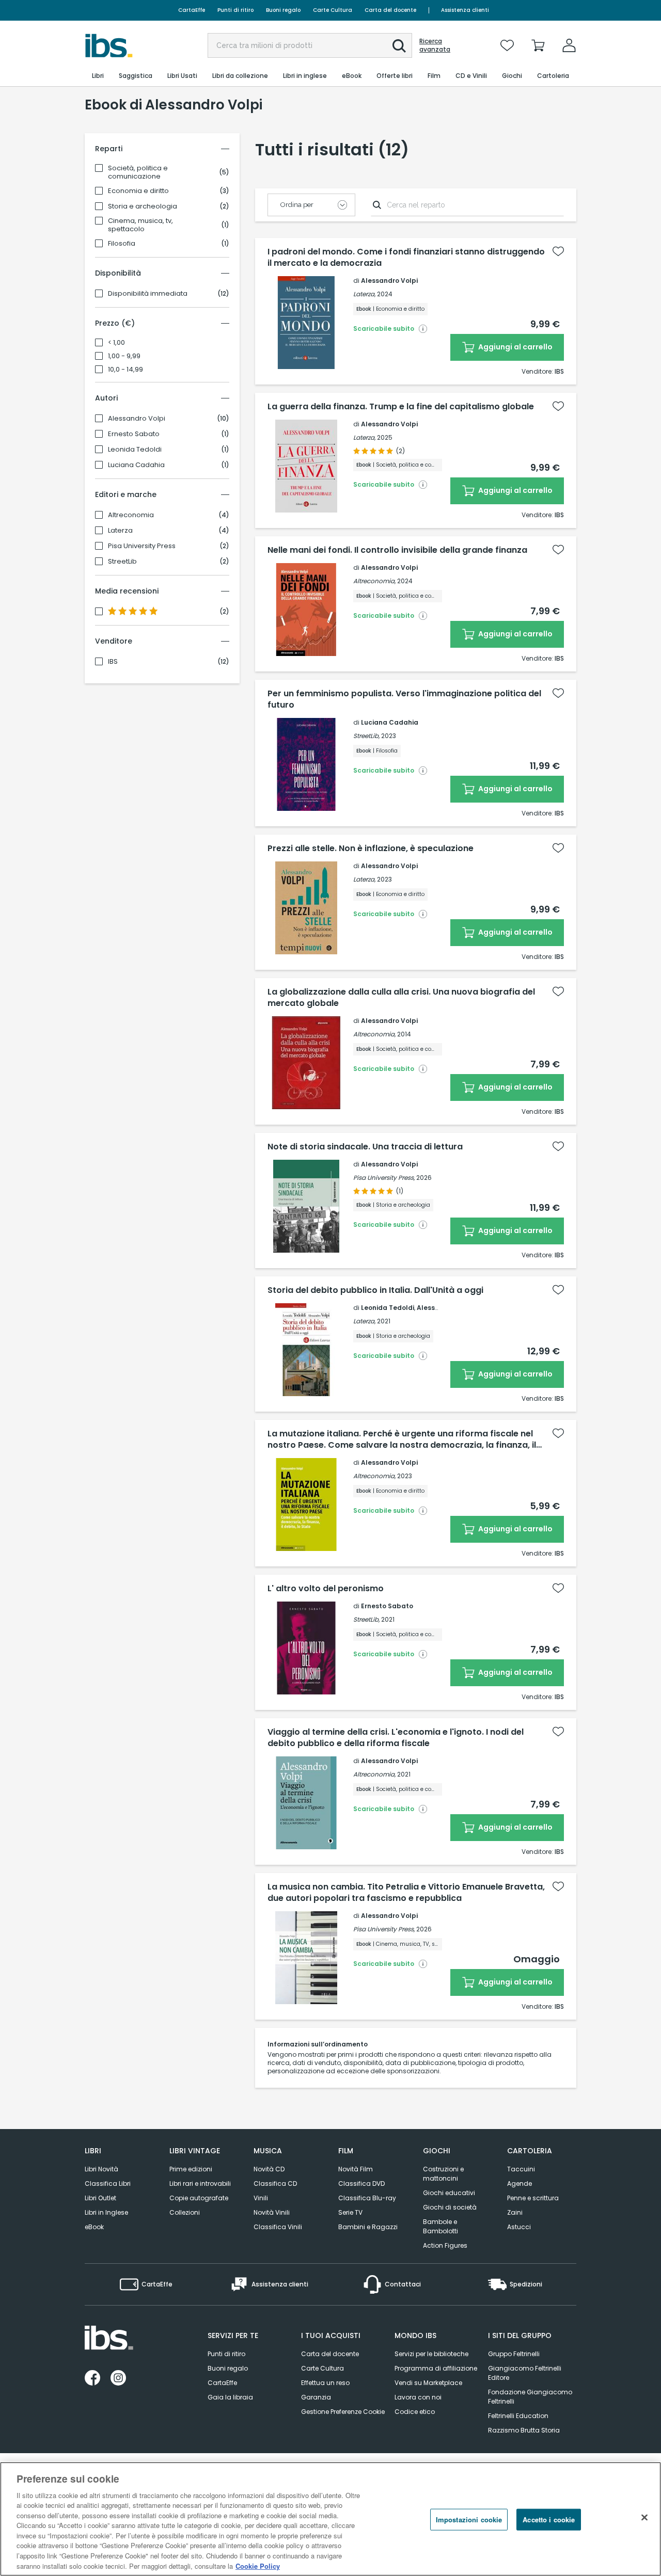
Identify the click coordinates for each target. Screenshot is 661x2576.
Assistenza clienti (465, 10)
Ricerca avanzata (435, 45)
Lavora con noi (418, 2397)
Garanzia (316, 2397)
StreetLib (122, 562)
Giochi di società (450, 2207)
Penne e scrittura (533, 2198)
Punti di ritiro (235, 10)
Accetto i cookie (549, 2519)
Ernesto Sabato (134, 434)
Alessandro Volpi (137, 419)
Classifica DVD (361, 2183)
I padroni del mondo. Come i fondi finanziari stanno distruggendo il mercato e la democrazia (406, 258)
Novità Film (356, 2169)
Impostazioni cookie (469, 2519)
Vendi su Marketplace (428, 2383)
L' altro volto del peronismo (326, 1589)
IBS (113, 662)
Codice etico (415, 2412)
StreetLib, (366, 736)
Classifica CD (275, 2183)
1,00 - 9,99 (124, 356)
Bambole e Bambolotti (440, 2226)
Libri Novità (101, 2169)
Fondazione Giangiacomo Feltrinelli (530, 2397)
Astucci (519, 2227)
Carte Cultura (333, 10)
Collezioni (185, 2212)
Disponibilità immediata (148, 294)
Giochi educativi (449, 2193)
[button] (399, 46)
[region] (330, 2519)
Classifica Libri (108, 2183)
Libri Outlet (100, 2198)
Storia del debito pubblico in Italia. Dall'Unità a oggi (375, 1290)
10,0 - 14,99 (125, 370)
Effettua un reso (325, 2383)
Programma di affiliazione (436, 2368)
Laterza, (364, 294)
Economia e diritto (138, 191)
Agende (520, 2183)
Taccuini (521, 2169)
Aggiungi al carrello (515, 347)
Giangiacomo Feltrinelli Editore (525, 2373)
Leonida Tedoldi (135, 450)
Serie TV (350, 2212)
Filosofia (122, 244)
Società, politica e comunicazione (138, 172)
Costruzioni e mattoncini (443, 2174)
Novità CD (269, 2169)
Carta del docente (390, 10)
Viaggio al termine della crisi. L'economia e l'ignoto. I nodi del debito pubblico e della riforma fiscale (396, 1738)
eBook (94, 2227)
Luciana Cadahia (136, 465)
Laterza (120, 531)
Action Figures (445, 2245)
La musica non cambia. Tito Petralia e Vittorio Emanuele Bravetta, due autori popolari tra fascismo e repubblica (406, 1893)
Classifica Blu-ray (367, 2198)
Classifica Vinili (278, 2227)
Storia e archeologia (143, 206)
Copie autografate (199, 2198)
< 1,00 (116, 343)
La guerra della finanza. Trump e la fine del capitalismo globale (401, 407)
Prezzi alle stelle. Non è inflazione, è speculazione (371, 849)
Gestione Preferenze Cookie (343, 2412)
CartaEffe (192, 10)
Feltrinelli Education (518, 2416)
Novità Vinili (272, 2212)
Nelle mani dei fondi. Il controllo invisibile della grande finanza (397, 550)
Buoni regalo (283, 10)
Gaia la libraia (230, 2397)
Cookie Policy (258, 2565)
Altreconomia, (374, 581)
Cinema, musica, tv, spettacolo (140, 225)
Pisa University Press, (384, 1178)
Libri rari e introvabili (200, 2183)
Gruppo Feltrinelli (514, 2354)
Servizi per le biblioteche (431, 2354)
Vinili (261, 2198)
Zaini (515, 2212)
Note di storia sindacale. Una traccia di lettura (365, 1147)
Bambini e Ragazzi (368, 2227)
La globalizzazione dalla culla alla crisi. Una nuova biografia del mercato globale (401, 998)
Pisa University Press (142, 546)
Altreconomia (131, 515)
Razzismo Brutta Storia (524, 2430)
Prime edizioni (191, 2169)
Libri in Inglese (106, 2212)
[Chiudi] (644, 2518)
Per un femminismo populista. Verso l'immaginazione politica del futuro (404, 699)
